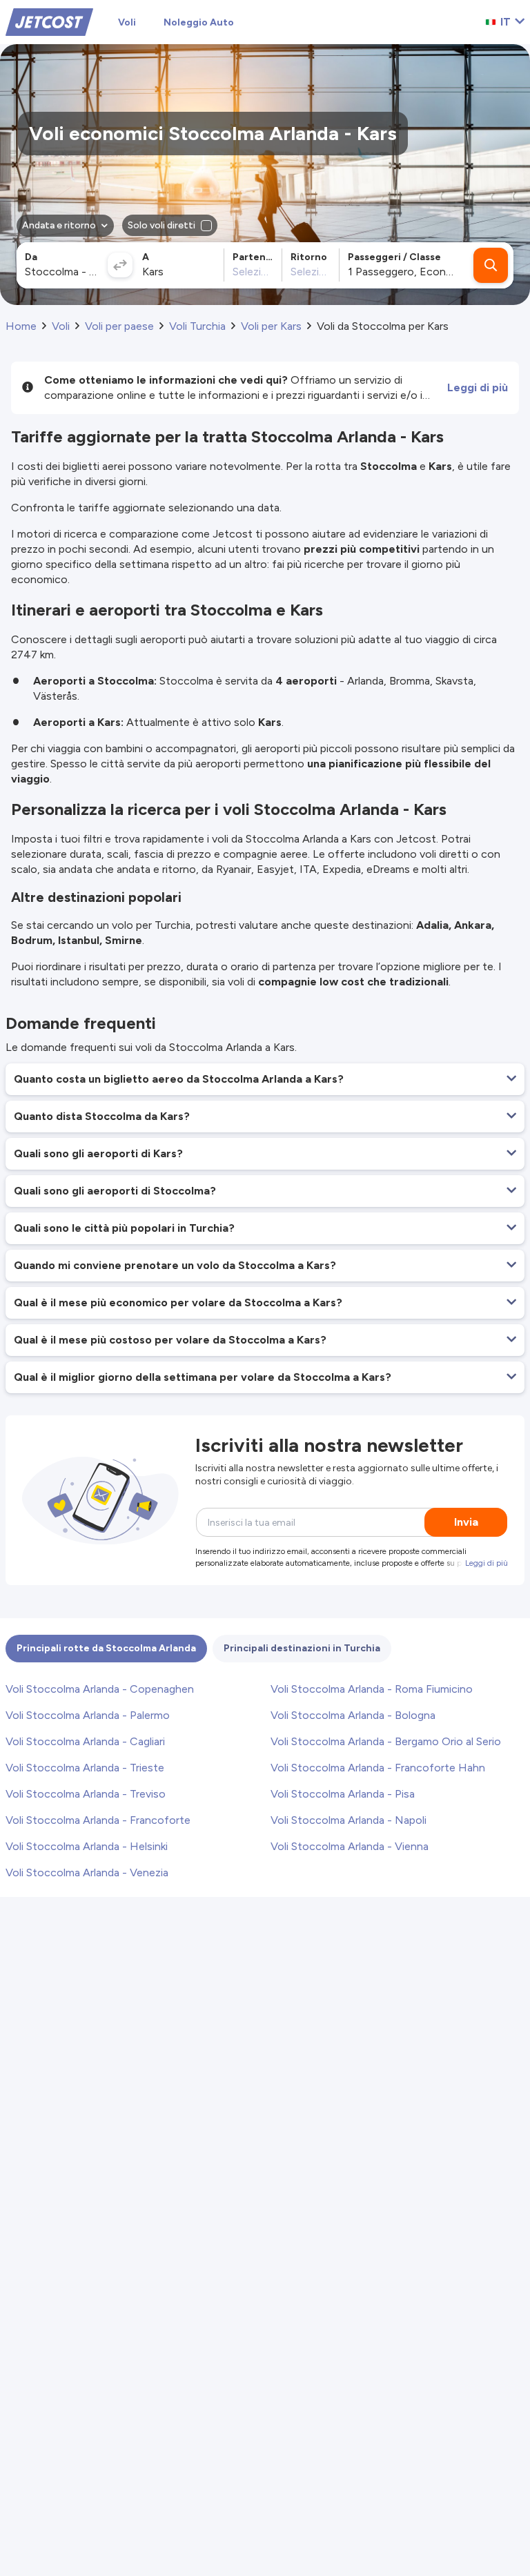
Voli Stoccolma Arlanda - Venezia (87, 1872)
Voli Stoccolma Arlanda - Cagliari (85, 1741)
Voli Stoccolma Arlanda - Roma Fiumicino (372, 1689)
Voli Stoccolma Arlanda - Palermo (88, 1715)
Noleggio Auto (199, 22)
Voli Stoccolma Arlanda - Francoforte (98, 1820)
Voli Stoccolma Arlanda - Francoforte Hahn (378, 1768)
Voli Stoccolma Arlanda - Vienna (350, 1846)
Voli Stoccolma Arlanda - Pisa (343, 1794)
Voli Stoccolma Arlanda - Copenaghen (100, 1689)
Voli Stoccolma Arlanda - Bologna (353, 1715)
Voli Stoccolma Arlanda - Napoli (349, 1820)
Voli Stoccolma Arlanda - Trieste (85, 1768)
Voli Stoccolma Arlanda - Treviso (86, 1794)
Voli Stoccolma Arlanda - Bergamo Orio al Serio (386, 1741)
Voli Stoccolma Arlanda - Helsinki (87, 1846)
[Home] (49, 21)
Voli (127, 22)
